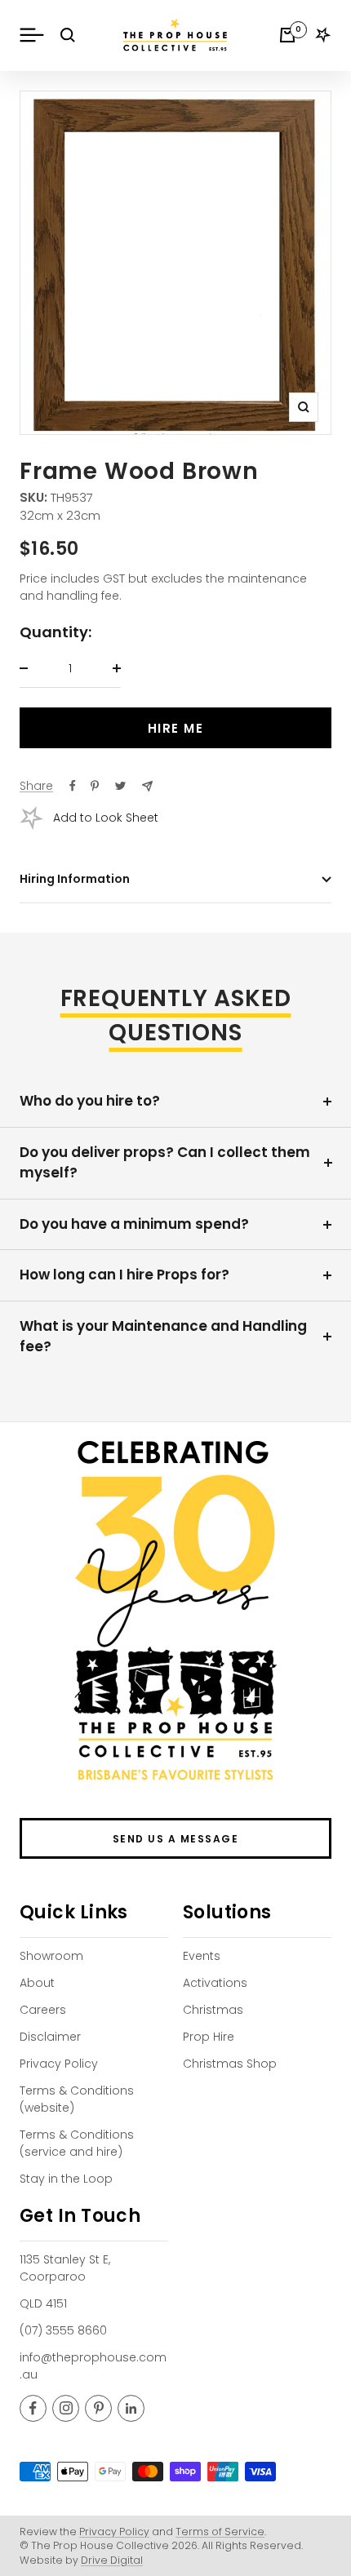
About (37, 1983)
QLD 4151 (43, 2303)
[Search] (68, 35)
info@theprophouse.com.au (93, 2366)
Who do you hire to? (90, 1101)
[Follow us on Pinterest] (98, 2408)
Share (36, 786)
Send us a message (176, 1839)
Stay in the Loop (66, 2179)
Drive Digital (112, 2560)
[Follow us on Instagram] (66, 2408)
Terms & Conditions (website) (77, 2099)
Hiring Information (75, 879)
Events (202, 1956)
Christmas (213, 2010)
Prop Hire (209, 2037)
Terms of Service (220, 2532)
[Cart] (287, 35)
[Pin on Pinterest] (95, 786)
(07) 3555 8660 (63, 2330)
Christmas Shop (230, 2064)
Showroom (51, 1956)
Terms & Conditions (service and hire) (77, 2143)
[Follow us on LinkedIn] (131, 2408)
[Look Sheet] (323, 35)
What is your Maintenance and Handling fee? (163, 1337)
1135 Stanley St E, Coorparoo (65, 2268)
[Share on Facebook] (73, 786)
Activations (215, 1983)
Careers (43, 2010)
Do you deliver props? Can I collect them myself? (165, 1163)
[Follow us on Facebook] (33, 2408)
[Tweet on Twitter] (120, 786)
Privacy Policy (59, 2064)
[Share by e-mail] (147, 786)
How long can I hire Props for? (124, 1275)
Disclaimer (50, 2037)
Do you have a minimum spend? (134, 1224)
